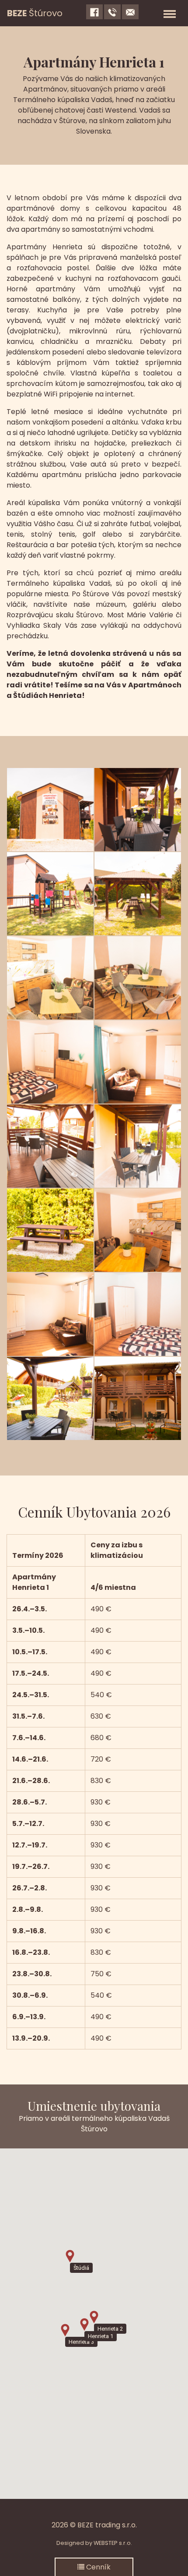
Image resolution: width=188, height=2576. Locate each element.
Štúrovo (35, 13)
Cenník (97, 2567)
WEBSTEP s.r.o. (113, 2543)
